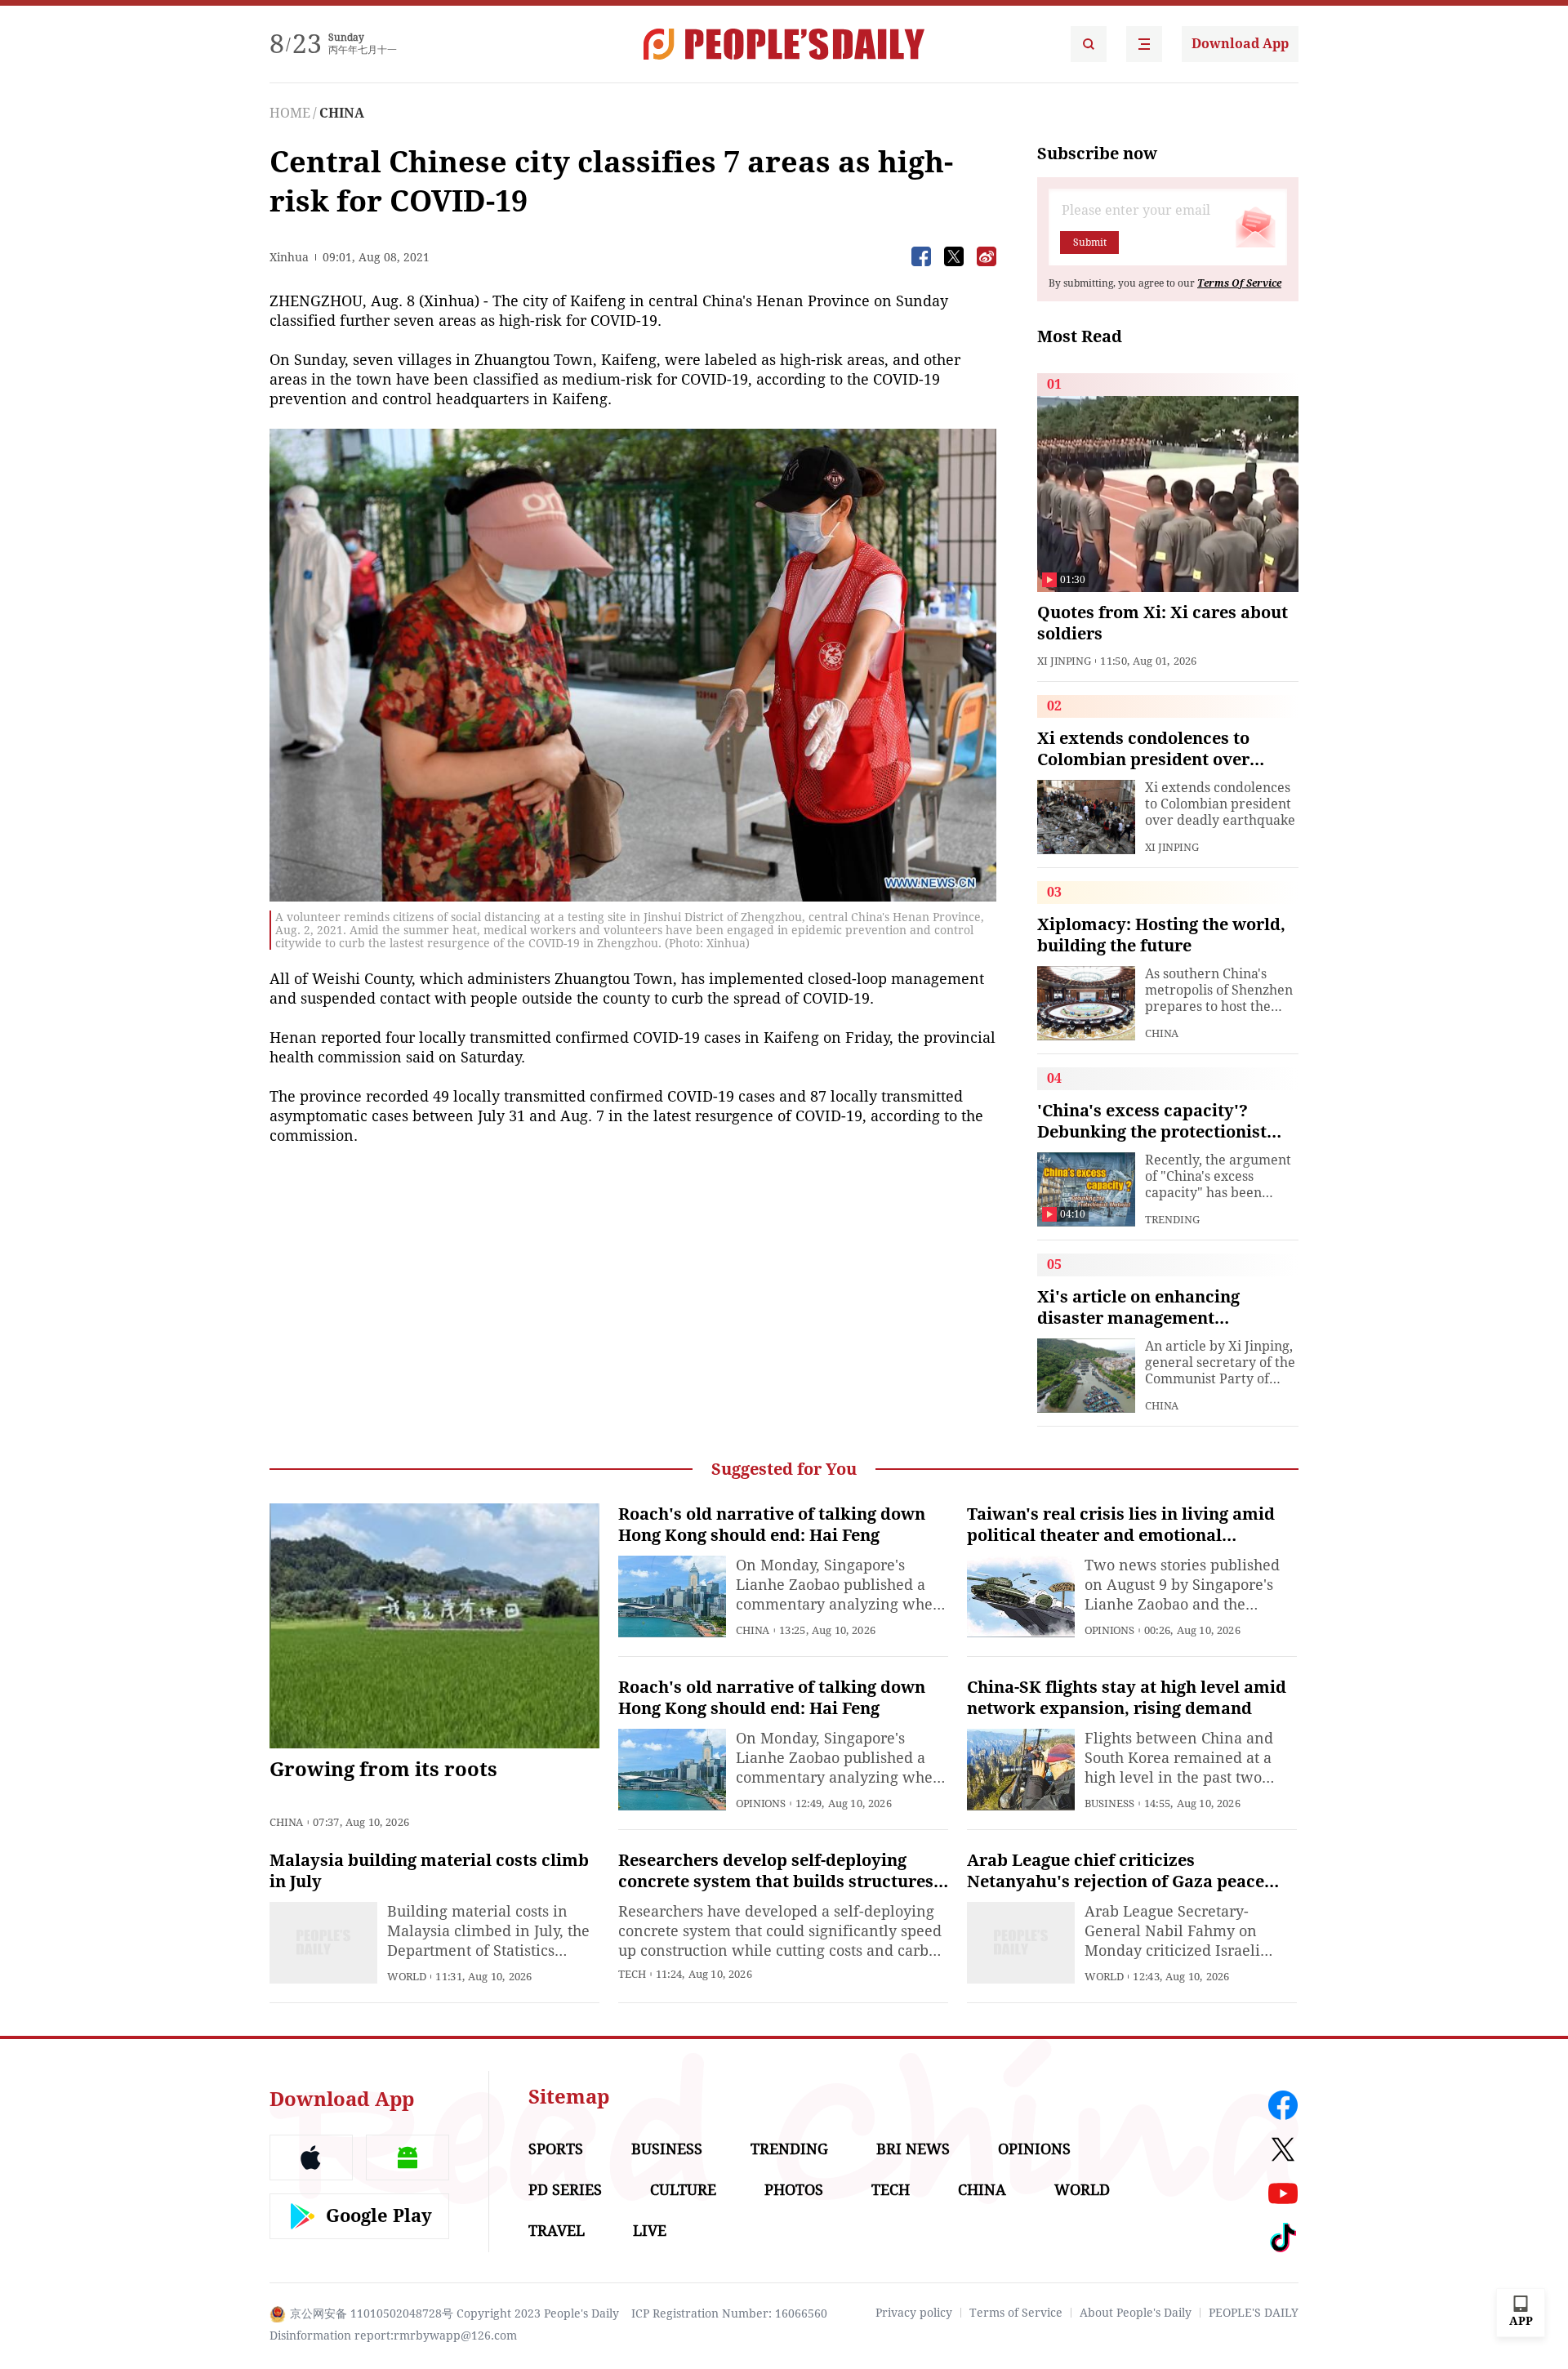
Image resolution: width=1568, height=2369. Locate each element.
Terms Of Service (1239, 283)
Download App (1240, 44)
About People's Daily (1136, 2313)
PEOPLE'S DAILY (1254, 2313)
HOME (290, 113)
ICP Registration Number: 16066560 (729, 2313)
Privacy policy (914, 2313)
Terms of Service (1016, 2313)
